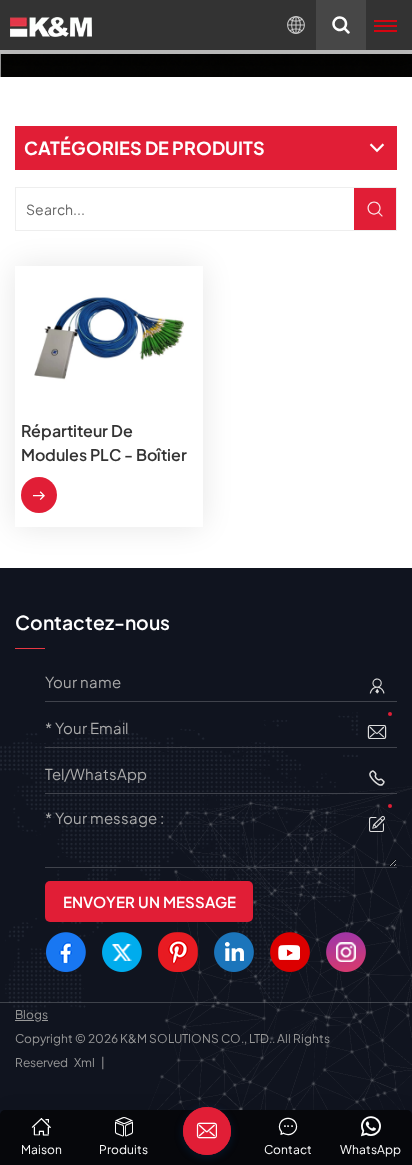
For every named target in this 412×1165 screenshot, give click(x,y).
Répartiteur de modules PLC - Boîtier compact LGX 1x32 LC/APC (104, 443)
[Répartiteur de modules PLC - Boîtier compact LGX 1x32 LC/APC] (109, 338)
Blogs (31, 1014)
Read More (39, 495)
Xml (84, 1062)
